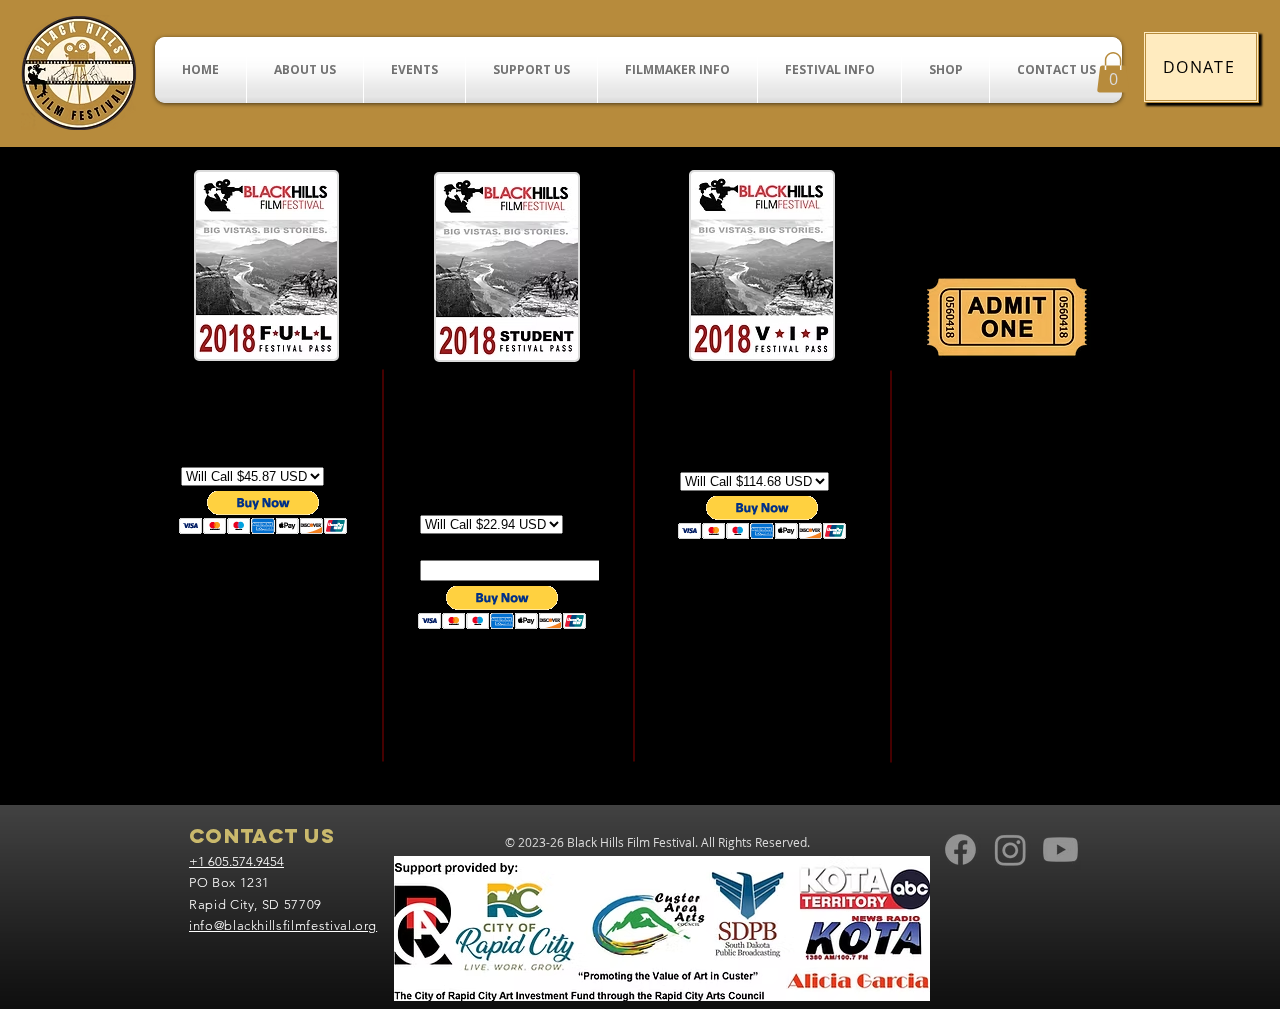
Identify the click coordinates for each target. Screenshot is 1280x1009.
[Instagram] (1010, 849)
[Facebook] (960, 849)
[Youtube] (1060, 849)
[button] (1113, 72)
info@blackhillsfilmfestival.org (283, 925)
